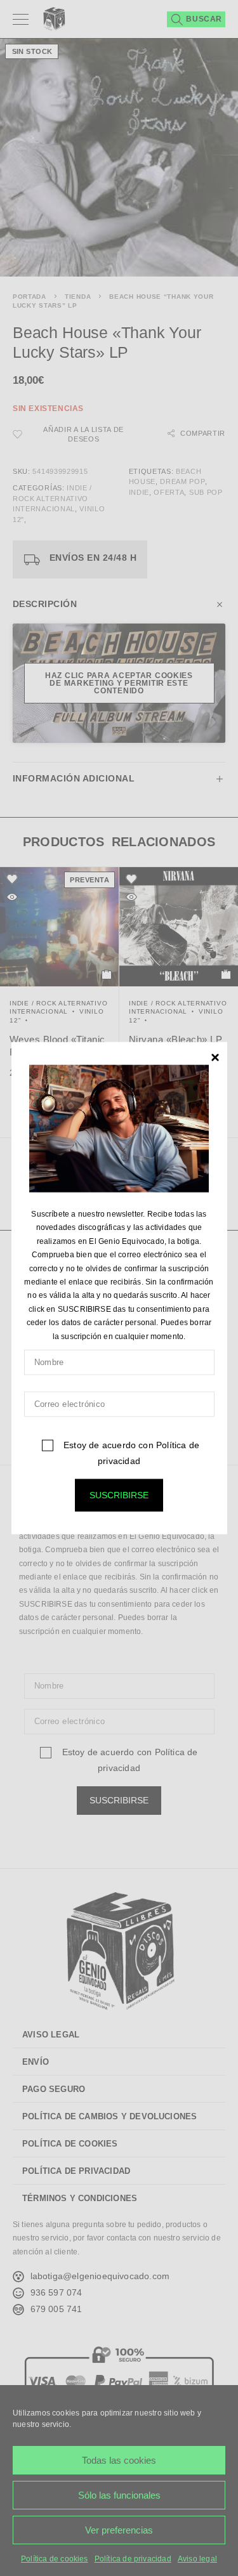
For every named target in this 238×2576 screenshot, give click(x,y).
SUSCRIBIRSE (119, 1495)
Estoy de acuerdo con (130, 1453)
